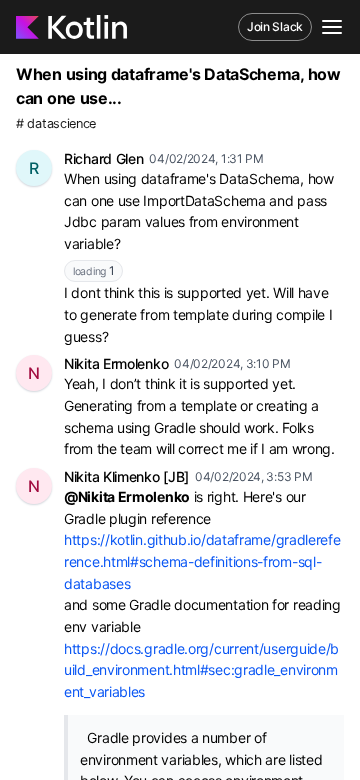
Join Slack (275, 26)
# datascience (56, 123)
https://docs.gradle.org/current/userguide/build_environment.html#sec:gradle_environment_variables (201, 670)
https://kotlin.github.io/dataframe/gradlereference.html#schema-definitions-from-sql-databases (202, 561)
